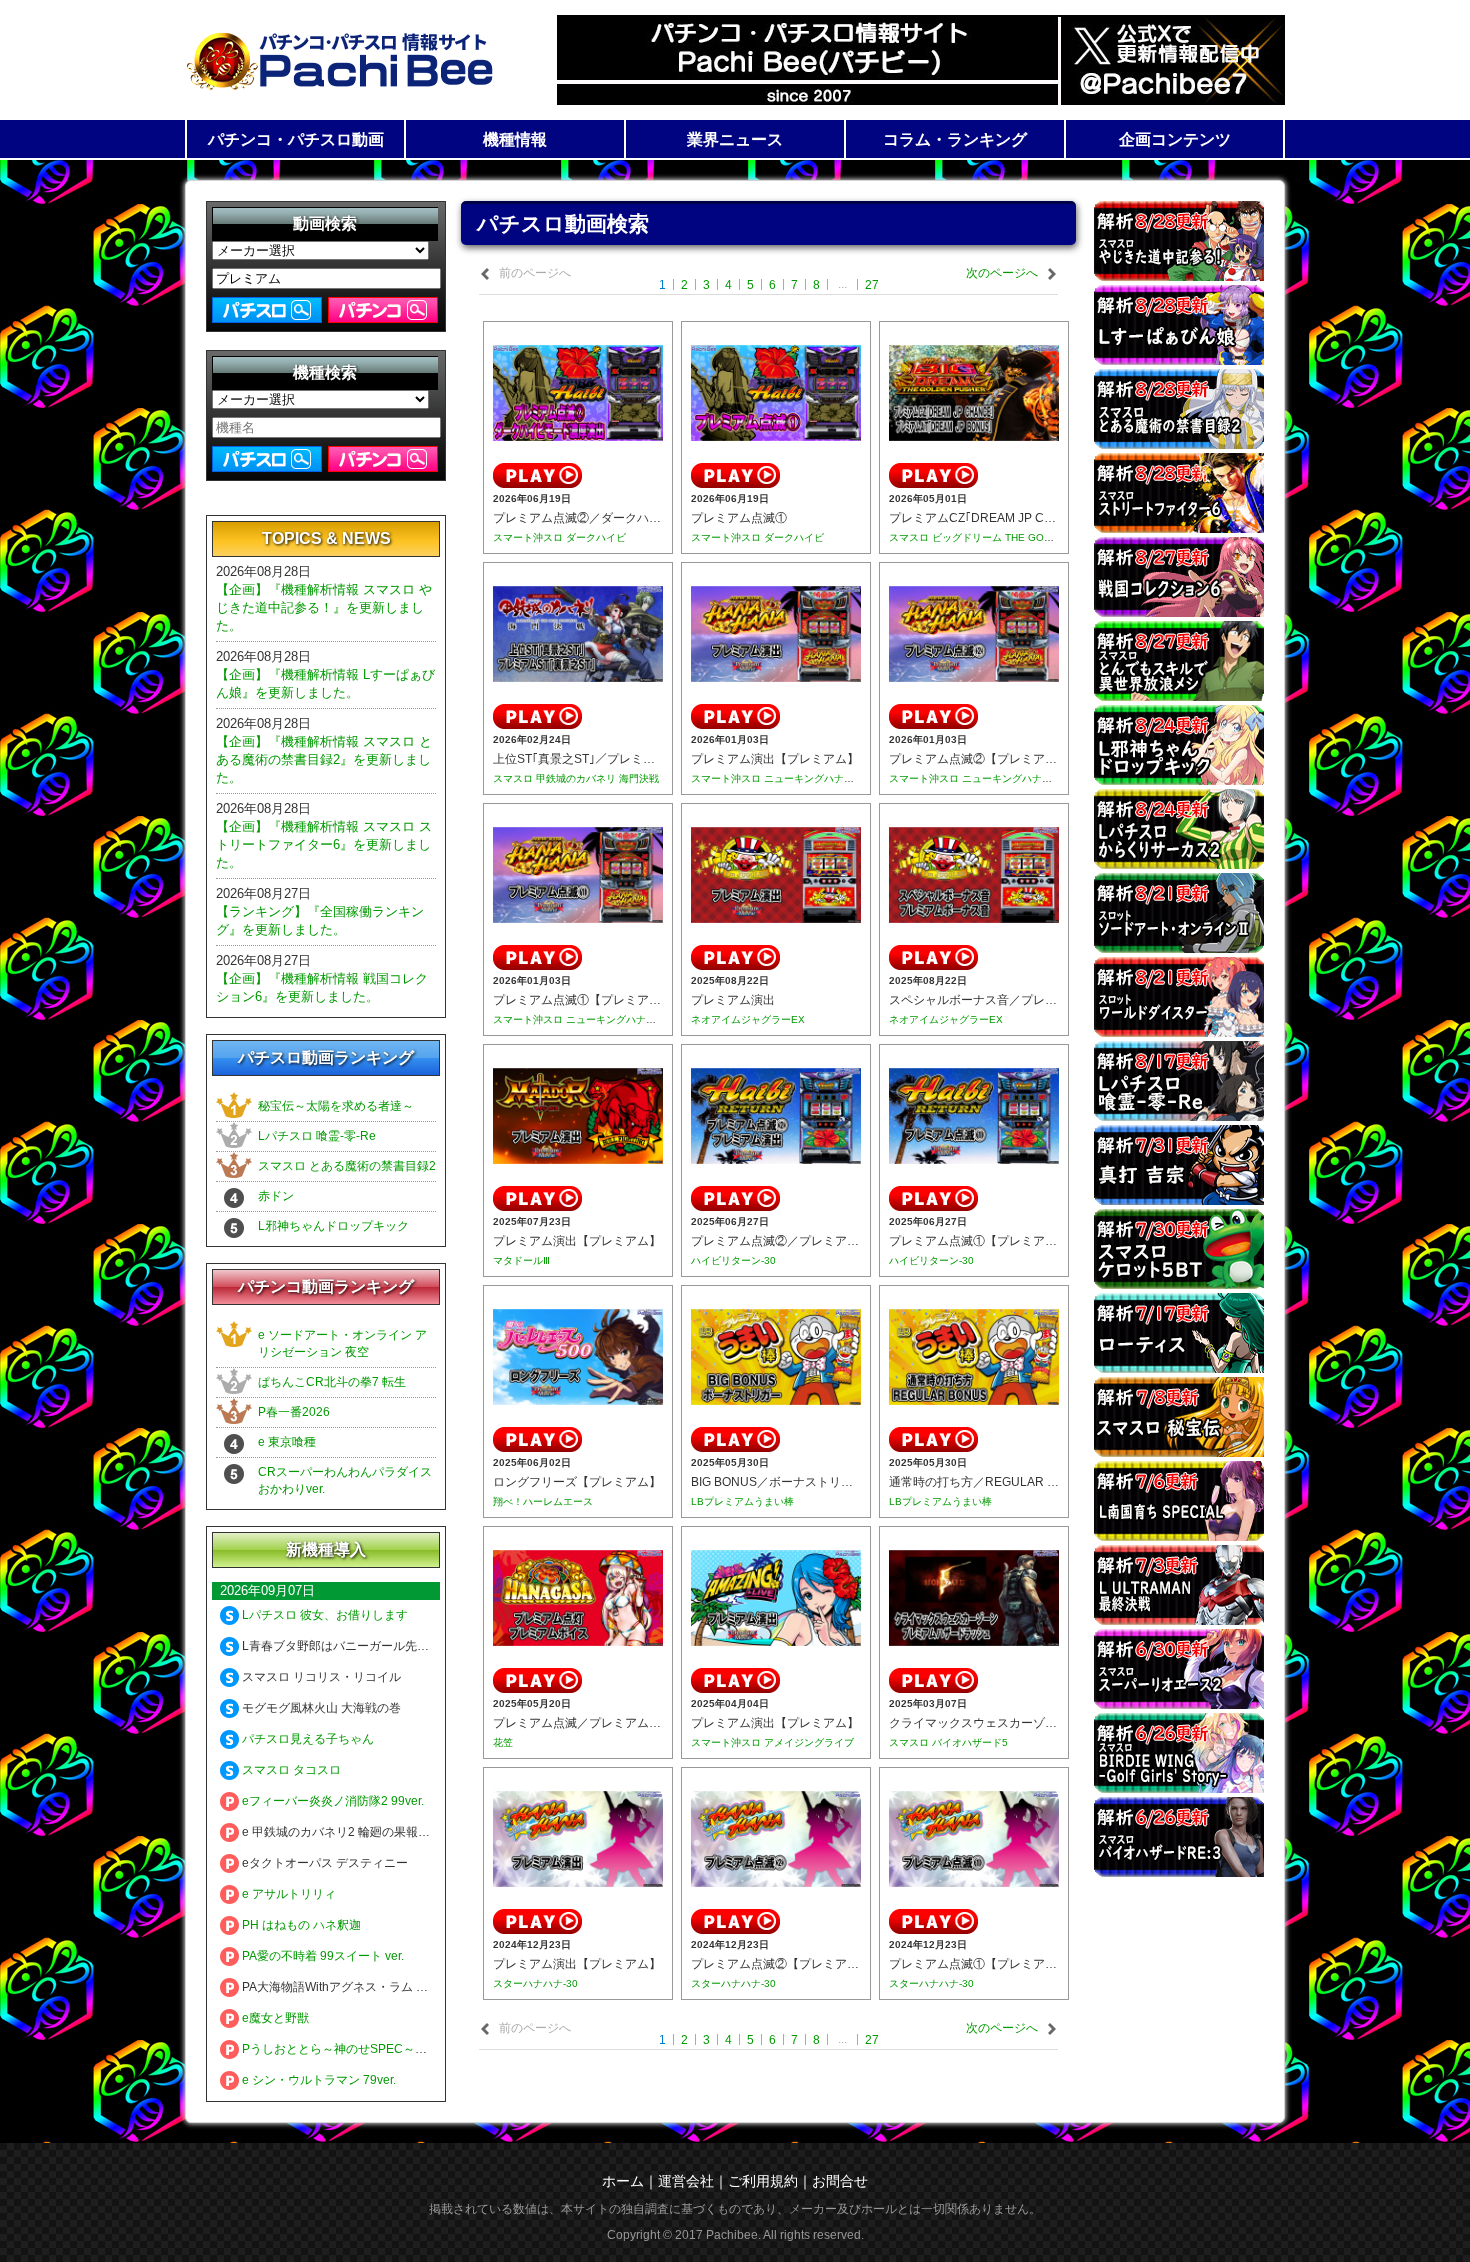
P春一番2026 (294, 1412)
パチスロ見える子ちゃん (306, 1739)
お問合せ (840, 2181)
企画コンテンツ (1175, 139)
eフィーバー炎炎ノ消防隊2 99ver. (331, 1801)
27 (872, 285)
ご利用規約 (763, 2181)
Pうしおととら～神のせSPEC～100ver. (347, 2049)
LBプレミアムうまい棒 (742, 1501)
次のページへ (1002, 273)
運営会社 (686, 2181)
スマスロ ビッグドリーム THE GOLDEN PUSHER (1002, 537)
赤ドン (276, 1196)
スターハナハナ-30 (535, 1983)
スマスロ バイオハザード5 (948, 1742)
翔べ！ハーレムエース (543, 1501)
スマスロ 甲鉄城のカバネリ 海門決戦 (576, 778)
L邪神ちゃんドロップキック (333, 1226)
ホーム (623, 2181)
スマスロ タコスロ (290, 1770)
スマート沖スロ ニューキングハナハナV (781, 778)
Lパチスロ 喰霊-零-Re (317, 1136)
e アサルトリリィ (287, 1894)
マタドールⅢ (521, 1260)
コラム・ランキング (955, 139)
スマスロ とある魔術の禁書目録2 (347, 1166)
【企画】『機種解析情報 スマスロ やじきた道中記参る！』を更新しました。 (324, 607)
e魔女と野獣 (274, 2018)
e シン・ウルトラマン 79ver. (317, 2080)
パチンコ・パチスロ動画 (296, 139)
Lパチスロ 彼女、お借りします (323, 1615)
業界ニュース (735, 139)
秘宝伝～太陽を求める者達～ (336, 1106)
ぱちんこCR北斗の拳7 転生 (332, 1382)
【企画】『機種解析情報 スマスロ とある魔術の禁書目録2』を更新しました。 (324, 759)
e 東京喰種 (287, 1442)
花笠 (503, 1742)
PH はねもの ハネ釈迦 (300, 1925)
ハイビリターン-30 (733, 1260)
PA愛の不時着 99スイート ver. (321, 1956)
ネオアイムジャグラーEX (748, 1019)
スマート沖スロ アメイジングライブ (772, 1742)
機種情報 (515, 139)
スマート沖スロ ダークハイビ (559, 537)
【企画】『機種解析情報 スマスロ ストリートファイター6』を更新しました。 (324, 844)
